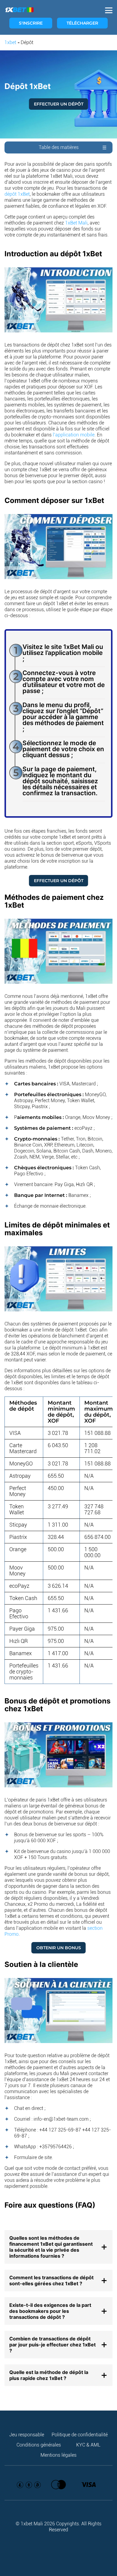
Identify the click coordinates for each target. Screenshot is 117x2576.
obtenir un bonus (59, 1948)
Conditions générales (39, 2445)
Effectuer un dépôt (59, 104)
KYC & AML (88, 2445)
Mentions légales (58, 2455)
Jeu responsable (27, 2435)
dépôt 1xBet (17, 194)
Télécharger (82, 23)
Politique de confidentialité (80, 2435)
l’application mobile (74, 435)
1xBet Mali (76, 223)
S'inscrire (31, 23)
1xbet (10, 42)
